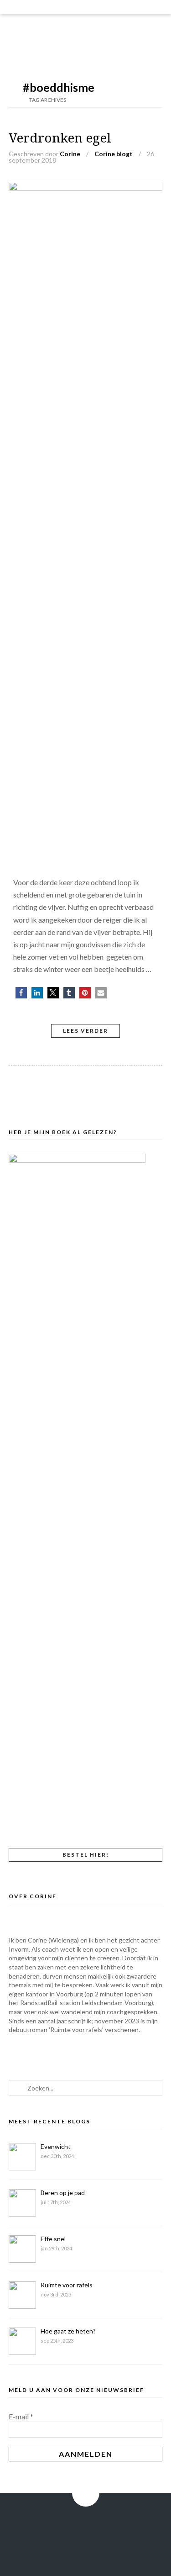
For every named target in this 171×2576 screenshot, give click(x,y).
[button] (21, 993)
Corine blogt (114, 154)
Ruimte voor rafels (67, 2285)
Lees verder (85, 1031)
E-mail (21, 2416)
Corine (70, 154)
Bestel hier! (86, 1855)
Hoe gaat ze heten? (68, 2331)
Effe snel (53, 2239)
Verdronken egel (60, 138)
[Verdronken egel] (86, 188)
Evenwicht (56, 2146)
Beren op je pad (63, 2193)
